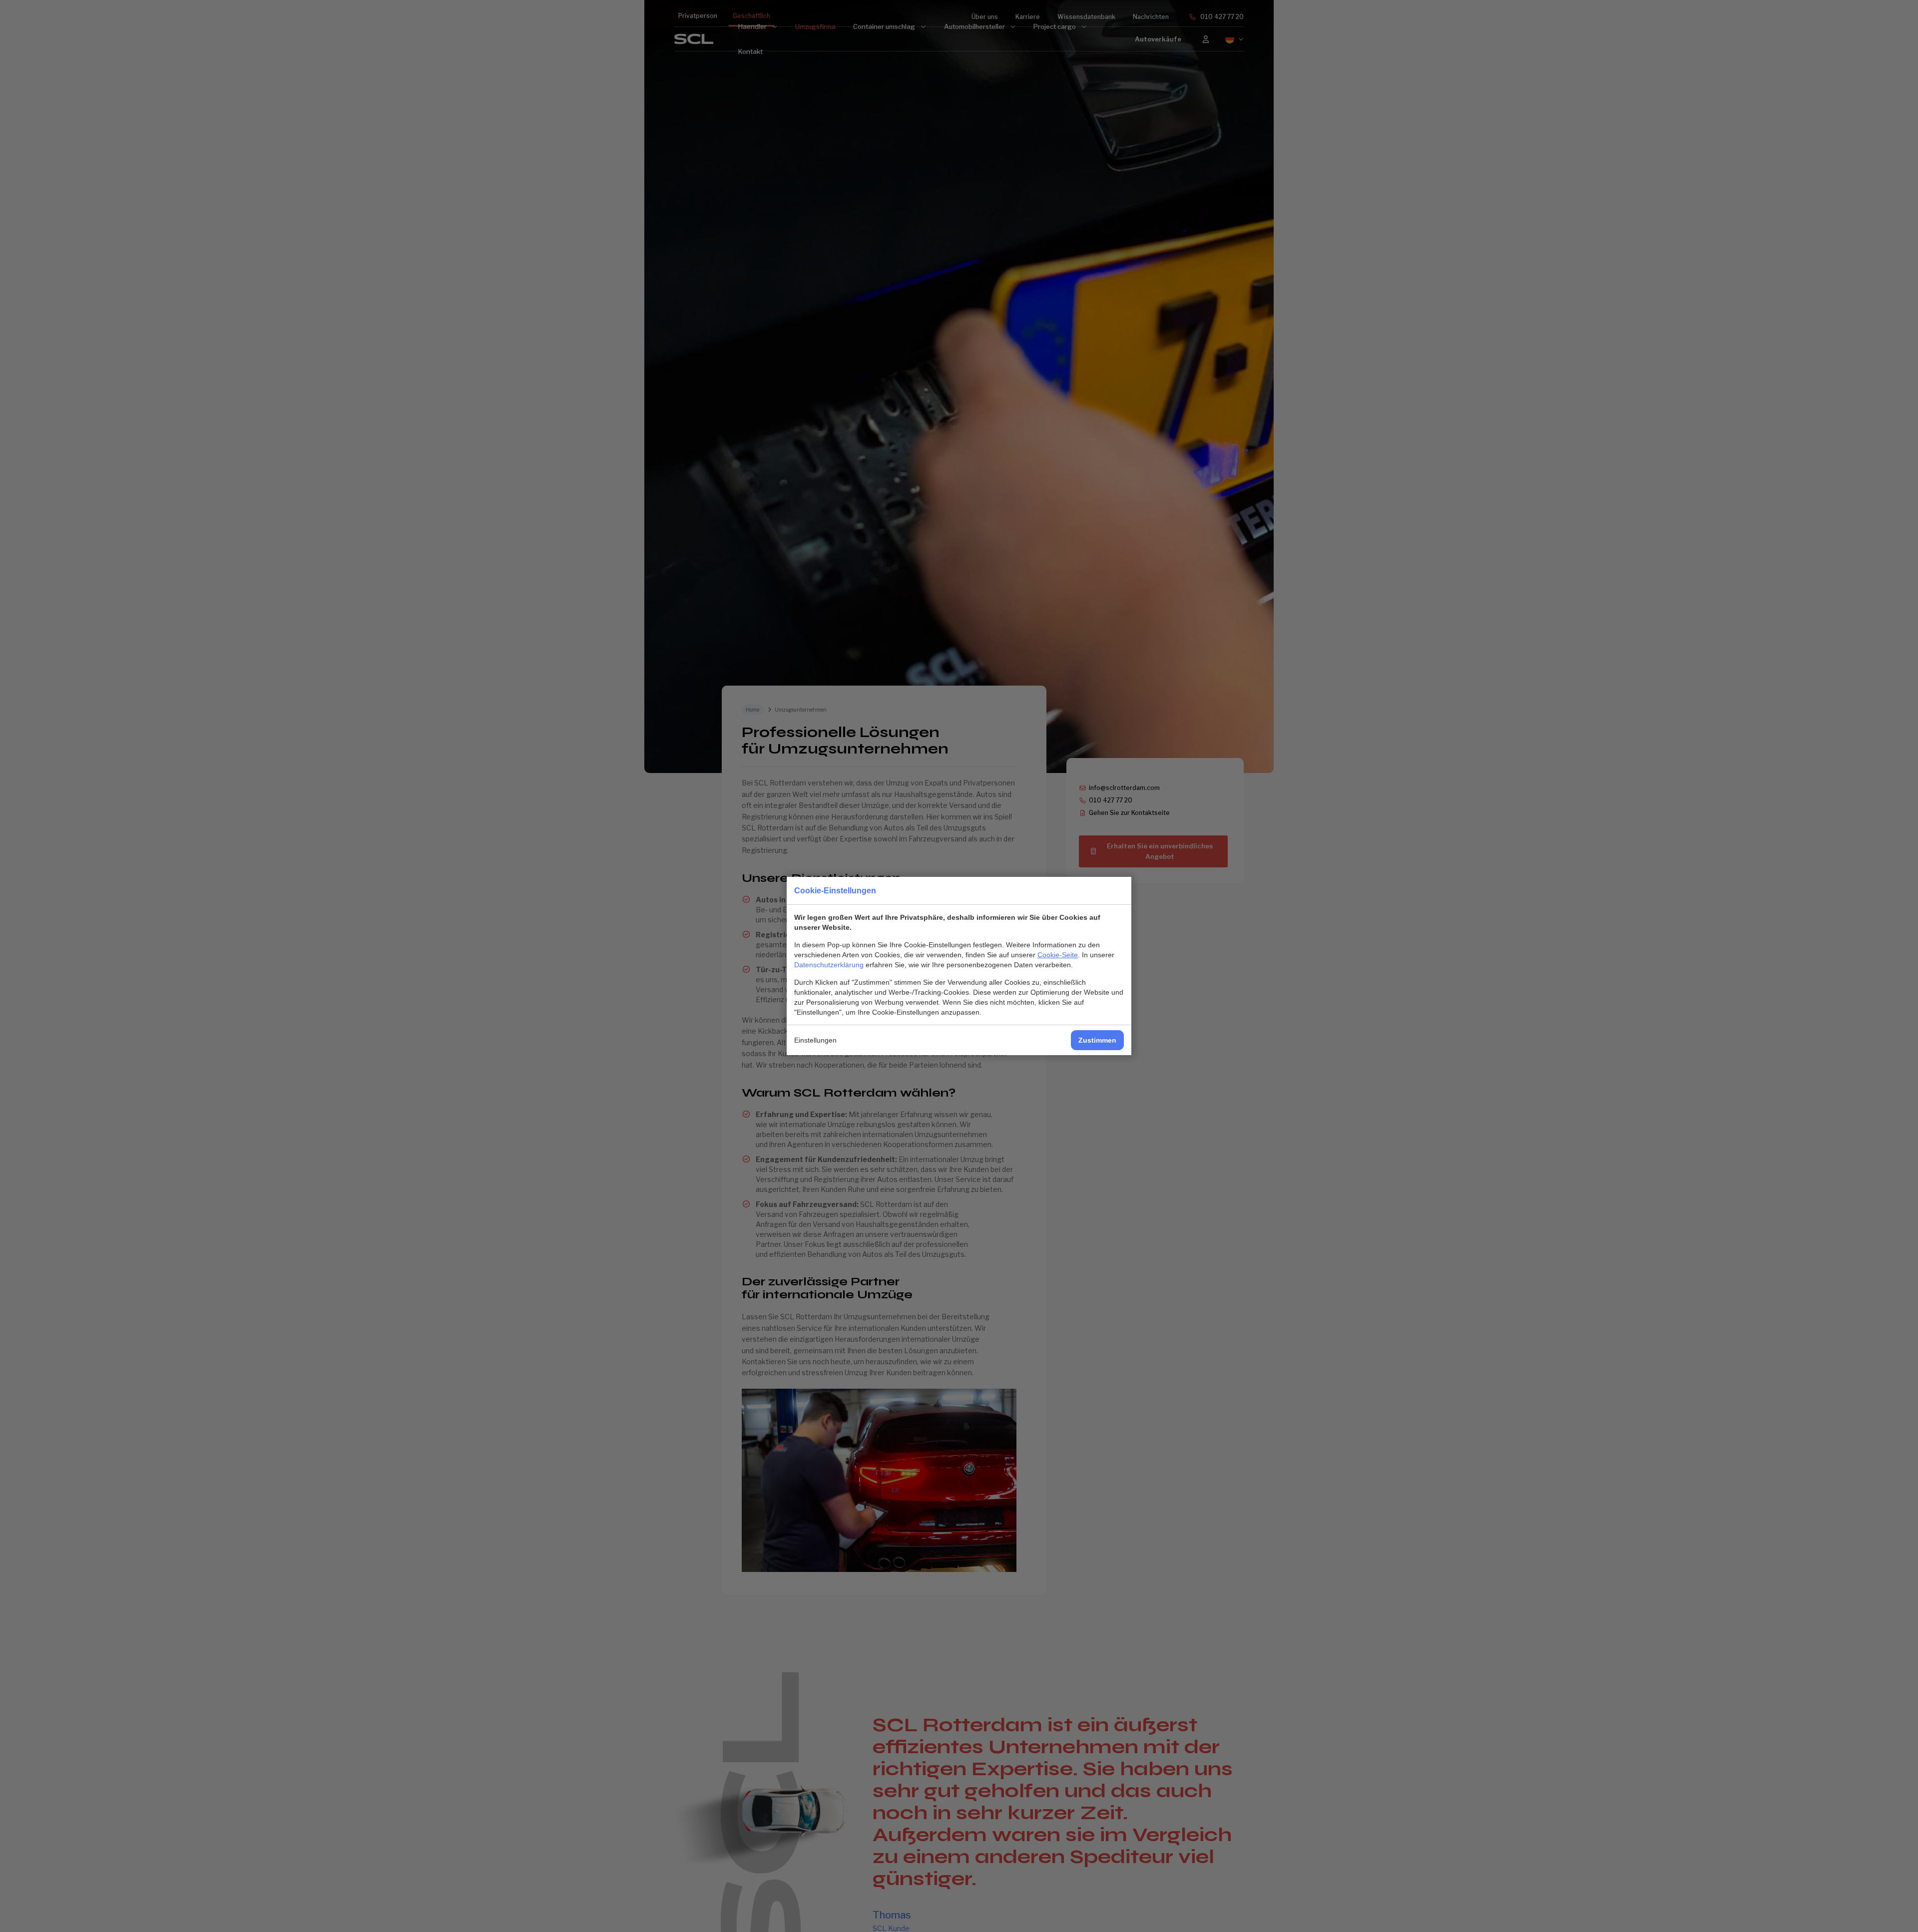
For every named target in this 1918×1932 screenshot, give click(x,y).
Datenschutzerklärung (829, 965)
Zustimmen (1097, 1040)
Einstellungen (815, 1040)
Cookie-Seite (1058, 955)
